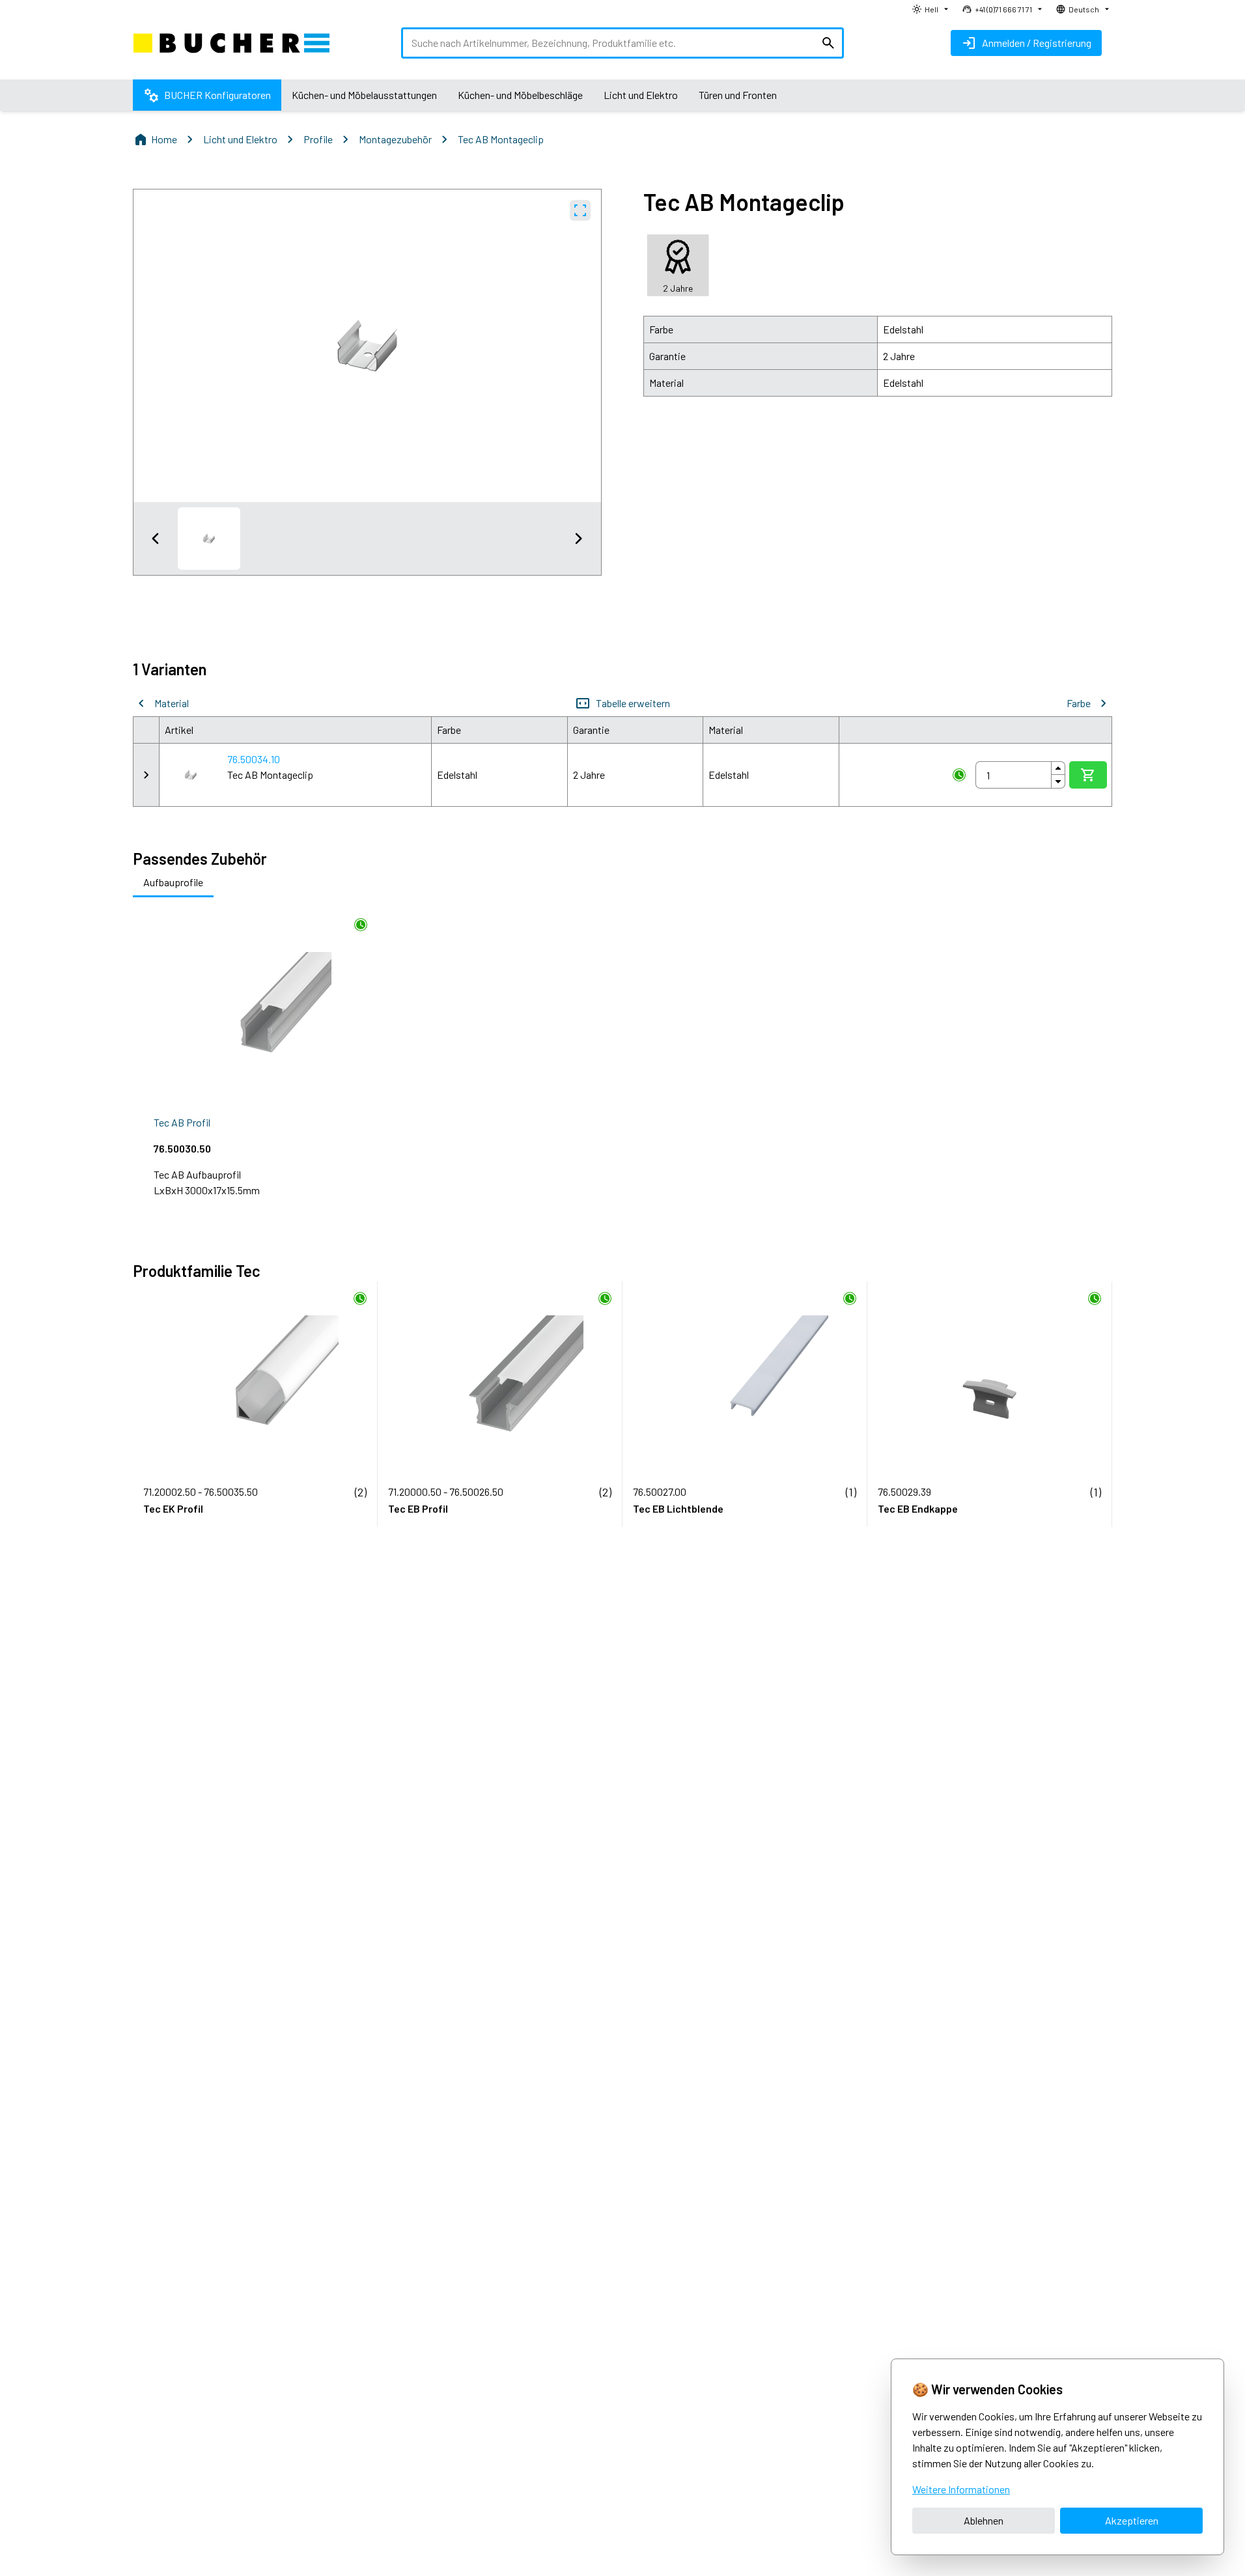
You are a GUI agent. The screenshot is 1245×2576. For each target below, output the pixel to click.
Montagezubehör (395, 139)
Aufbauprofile (173, 882)
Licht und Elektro (240, 139)
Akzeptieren (1132, 2520)
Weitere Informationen (961, 2489)
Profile (318, 139)
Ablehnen (984, 2520)
